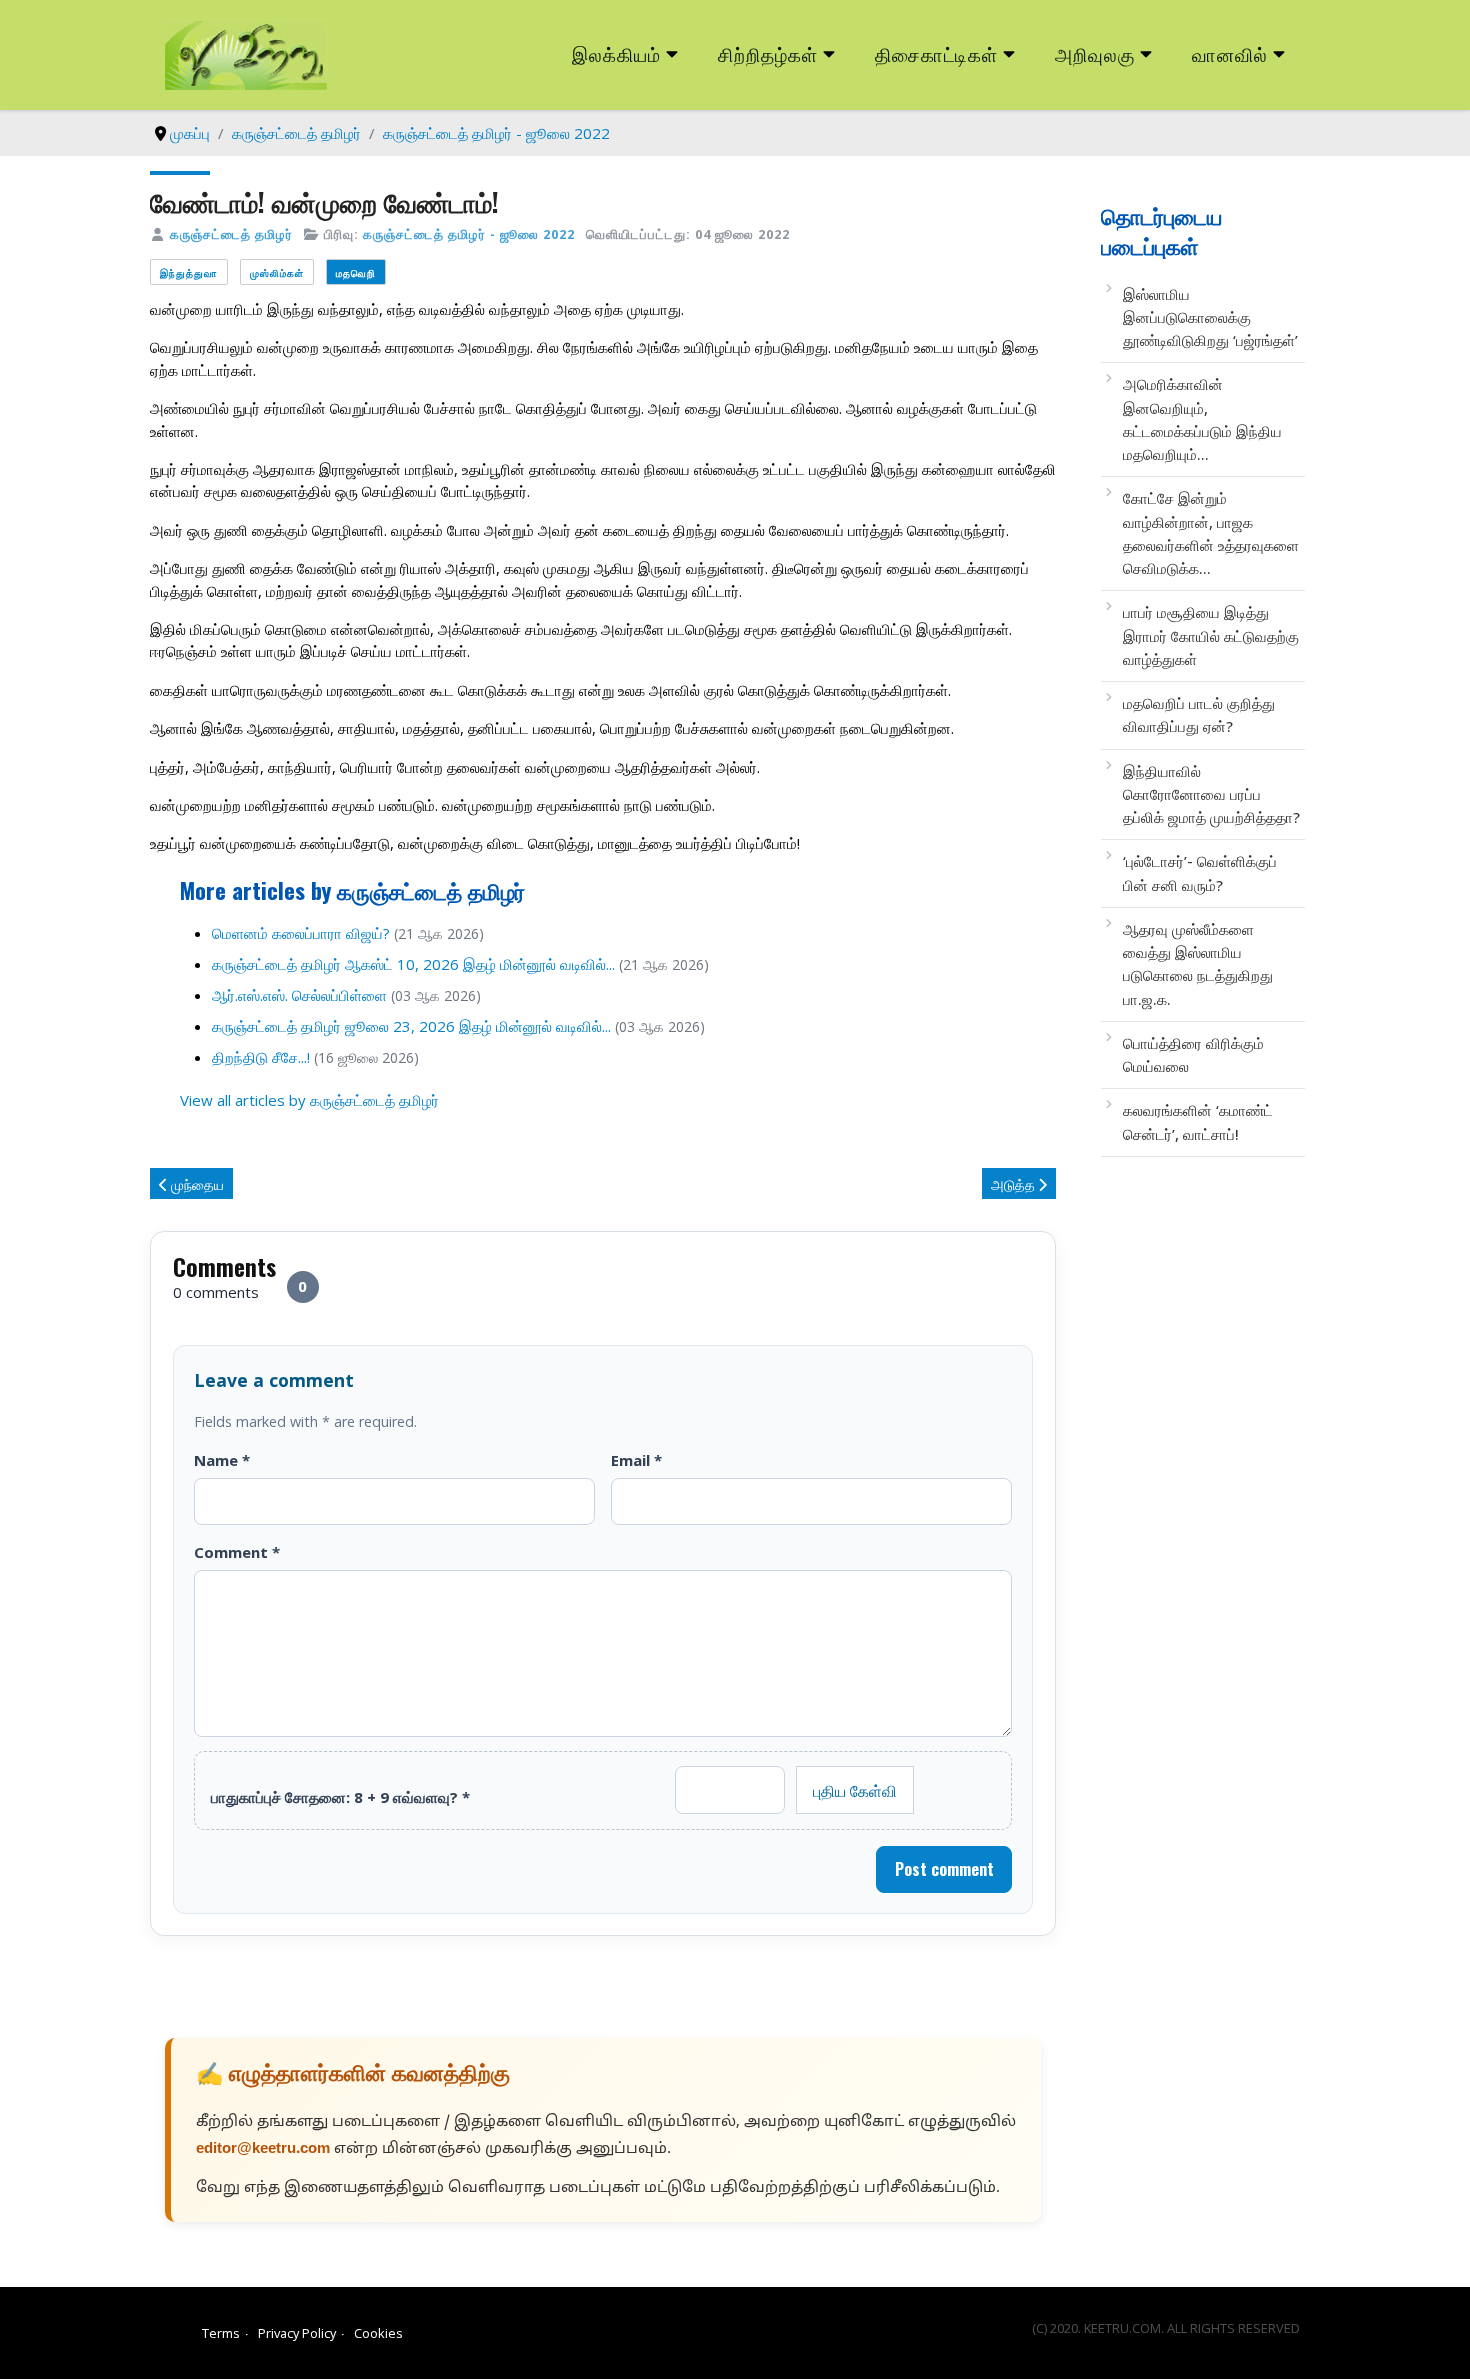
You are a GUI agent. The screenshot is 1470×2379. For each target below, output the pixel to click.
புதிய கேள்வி (855, 1790)
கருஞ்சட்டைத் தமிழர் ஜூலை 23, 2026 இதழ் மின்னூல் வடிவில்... (411, 1026)
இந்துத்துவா (189, 272)
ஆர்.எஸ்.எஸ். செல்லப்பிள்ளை (299, 995)
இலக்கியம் (616, 53)
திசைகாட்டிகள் (937, 53)
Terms (221, 2333)
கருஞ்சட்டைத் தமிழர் (231, 234)
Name (222, 1460)
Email (636, 1460)
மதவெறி (356, 272)
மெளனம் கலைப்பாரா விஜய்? (301, 933)
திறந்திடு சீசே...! (261, 1057)
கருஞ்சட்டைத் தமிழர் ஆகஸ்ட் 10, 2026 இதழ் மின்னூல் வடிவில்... (413, 964)
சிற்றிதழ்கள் (768, 53)
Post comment (944, 1869)
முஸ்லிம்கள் (277, 272)
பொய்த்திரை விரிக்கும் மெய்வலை (1193, 1054)
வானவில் (1230, 53)
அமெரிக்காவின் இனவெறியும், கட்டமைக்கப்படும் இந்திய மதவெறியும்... (1202, 419)
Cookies (378, 2333)
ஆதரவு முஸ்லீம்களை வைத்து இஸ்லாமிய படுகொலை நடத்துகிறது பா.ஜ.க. (1198, 964)
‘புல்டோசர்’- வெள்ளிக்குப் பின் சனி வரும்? (1200, 872)
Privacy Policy (297, 2333)
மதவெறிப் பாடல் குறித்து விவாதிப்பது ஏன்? (1199, 714)
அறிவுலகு (1095, 53)
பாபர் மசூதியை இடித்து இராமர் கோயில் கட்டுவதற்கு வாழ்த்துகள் (1211, 635)
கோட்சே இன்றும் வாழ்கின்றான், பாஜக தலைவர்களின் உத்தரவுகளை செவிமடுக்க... (1211, 533)
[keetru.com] (246, 53)
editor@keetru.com (263, 2149)
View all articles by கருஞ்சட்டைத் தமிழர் (309, 1100)
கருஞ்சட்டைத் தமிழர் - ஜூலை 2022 (469, 234)
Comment (237, 1552)
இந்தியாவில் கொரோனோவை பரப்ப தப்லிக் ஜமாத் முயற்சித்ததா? (1211, 794)
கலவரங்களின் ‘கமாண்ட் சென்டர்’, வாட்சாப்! (1198, 1121)
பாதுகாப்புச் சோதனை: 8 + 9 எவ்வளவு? (340, 1797)
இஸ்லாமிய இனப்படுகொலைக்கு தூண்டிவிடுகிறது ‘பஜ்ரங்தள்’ (1210, 317)
